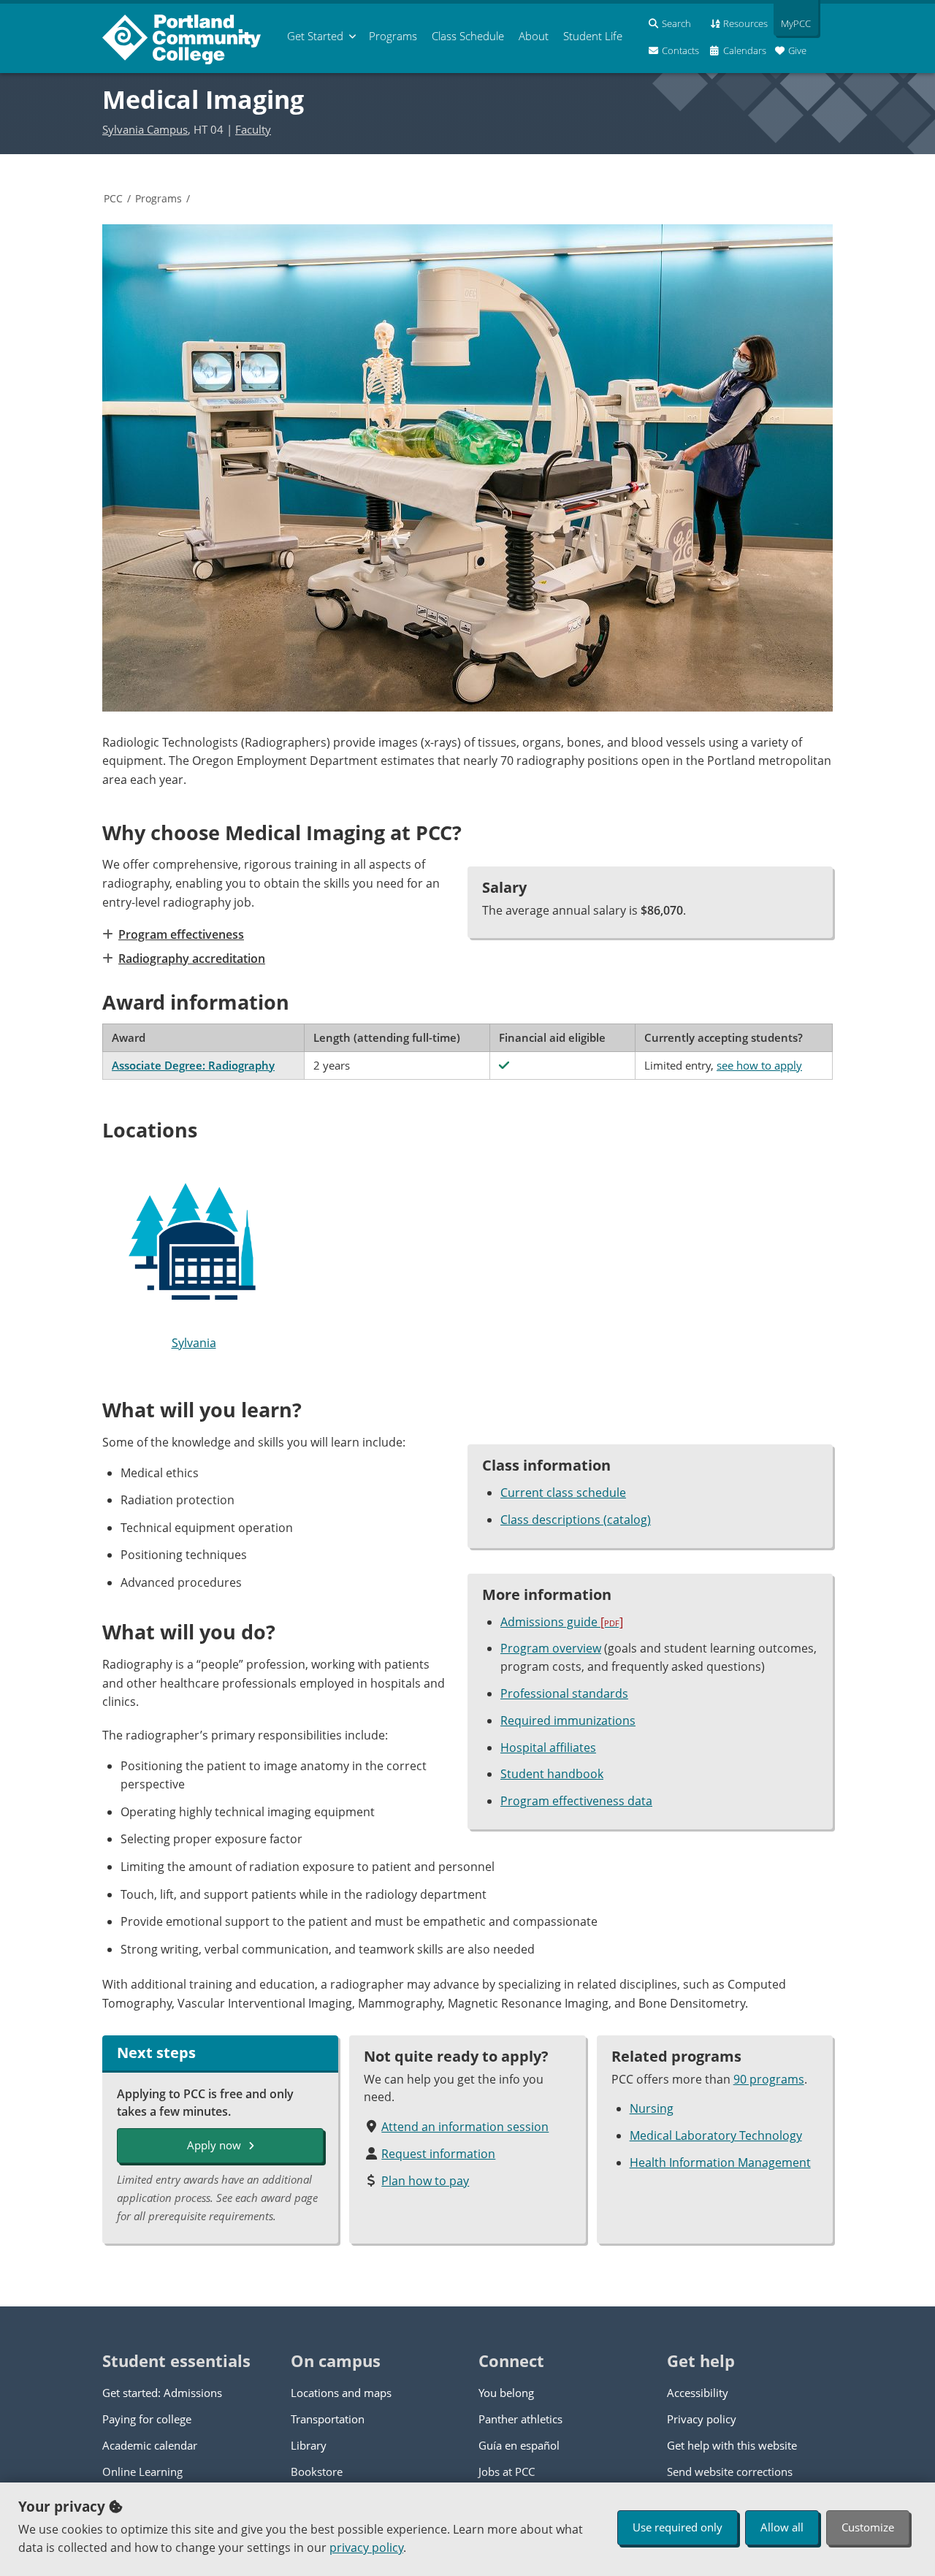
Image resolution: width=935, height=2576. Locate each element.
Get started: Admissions (162, 2393)
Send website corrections (730, 2472)
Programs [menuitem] (393, 36)
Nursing (652, 2108)
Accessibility (698, 2393)
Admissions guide (562, 1622)
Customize (868, 2527)
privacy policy (366, 2548)
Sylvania (194, 1343)
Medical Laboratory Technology (716, 2135)
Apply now (214, 2145)
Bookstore (317, 2472)
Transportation (328, 2419)
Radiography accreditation (192, 959)
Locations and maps (341, 2393)
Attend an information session (465, 2127)
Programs (159, 198)
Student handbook (552, 1774)
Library (309, 2445)
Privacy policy (702, 2419)
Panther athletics (520, 2419)
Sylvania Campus (145, 129)
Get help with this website (732, 2445)
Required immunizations (568, 1720)
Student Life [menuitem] (593, 36)
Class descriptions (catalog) (576, 1520)
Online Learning (142, 2472)
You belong (506, 2393)
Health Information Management (720, 2162)
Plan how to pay (425, 2181)
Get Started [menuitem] (315, 36)
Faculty (253, 129)
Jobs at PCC (507, 2472)
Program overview (551, 1648)
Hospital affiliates (548, 1748)
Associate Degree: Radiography (193, 1065)
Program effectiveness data (576, 1801)
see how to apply (759, 1065)
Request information (438, 2154)
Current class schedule (563, 1493)
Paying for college (147, 2419)
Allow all (782, 2527)
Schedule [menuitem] (468, 36)
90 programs (769, 2079)
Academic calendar (150, 2445)
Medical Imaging (203, 99)
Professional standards (564, 1693)
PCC (113, 198)
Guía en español (519, 2445)
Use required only (678, 2527)
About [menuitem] (534, 36)
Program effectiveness (181, 934)
